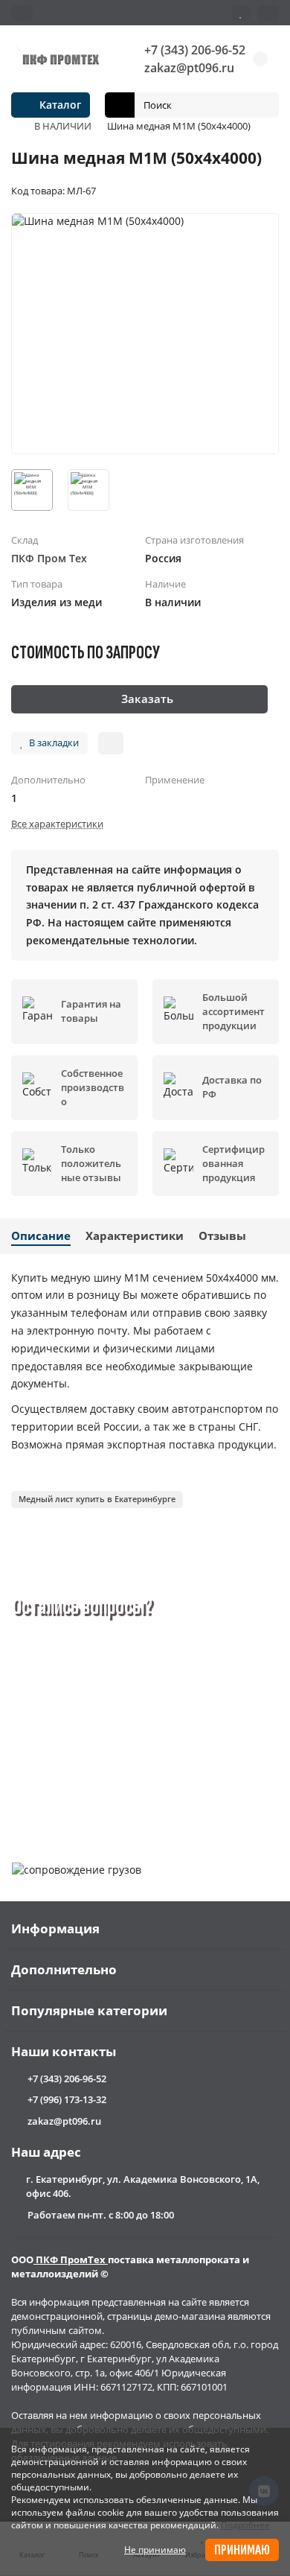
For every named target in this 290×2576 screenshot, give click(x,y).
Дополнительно (64, 1969)
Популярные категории (89, 2010)
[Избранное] (241, 13)
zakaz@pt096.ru (189, 68)
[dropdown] (22, 13)
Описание (41, 1236)
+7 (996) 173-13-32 (67, 2099)
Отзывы (222, 1236)
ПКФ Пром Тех (49, 558)
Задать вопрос (75, 1792)
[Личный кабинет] (268, 13)
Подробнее (245, 2525)
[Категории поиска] (120, 105)
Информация (55, 1928)
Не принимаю (155, 2550)
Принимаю (242, 2550)
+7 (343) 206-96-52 (195, 50)
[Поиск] (263, 105)
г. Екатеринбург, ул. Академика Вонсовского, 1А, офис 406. (143, 2186)
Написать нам (186, 1792)
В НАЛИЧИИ (63, 126)
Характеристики (135, 1236)
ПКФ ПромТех (71, 2259)
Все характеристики (57, 824)
